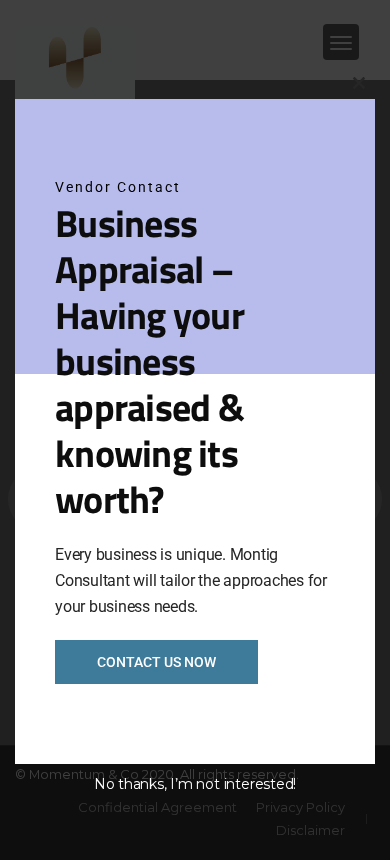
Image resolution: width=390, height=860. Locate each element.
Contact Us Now (156, 662)
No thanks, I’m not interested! (195, 784)
